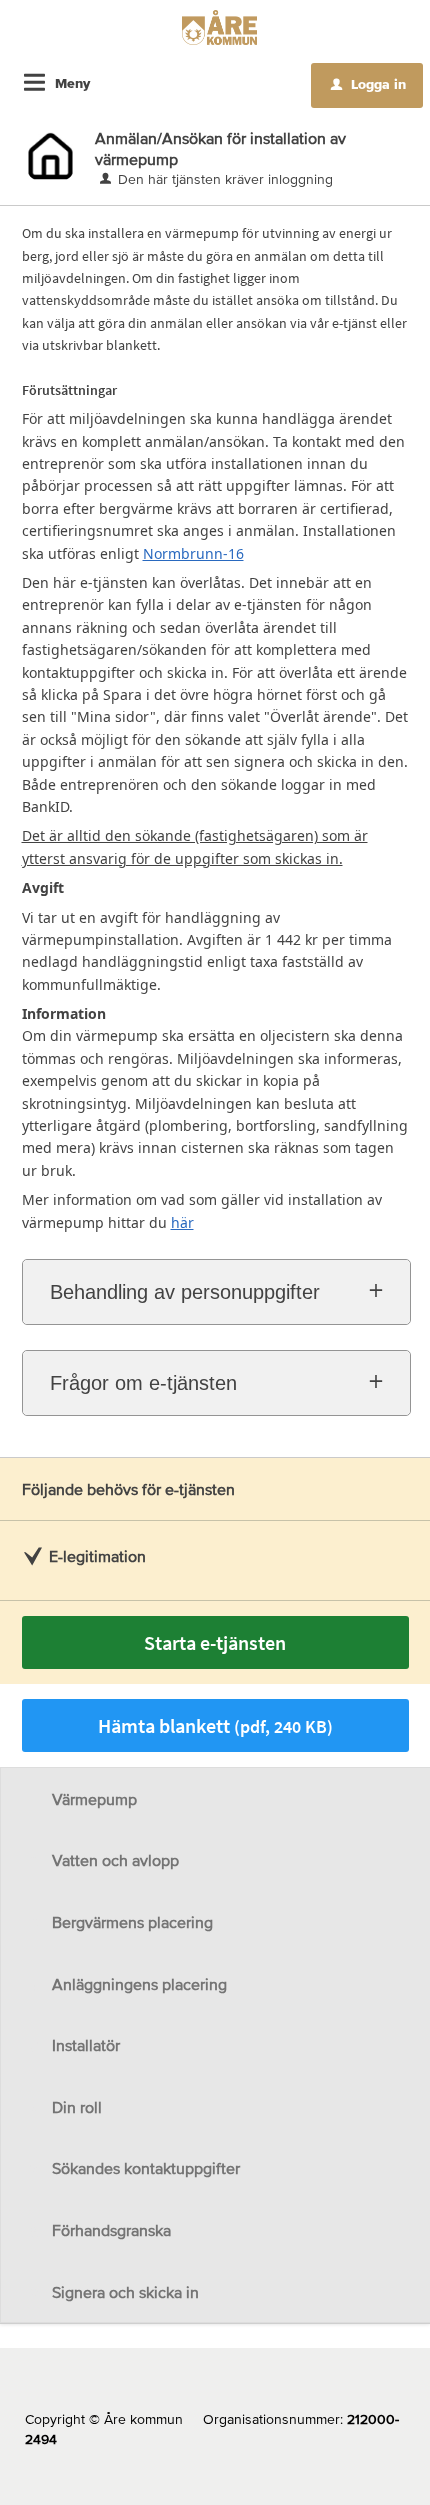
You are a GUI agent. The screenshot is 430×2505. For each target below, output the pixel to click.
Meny (72, 83)
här (182, 1222)
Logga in (368, 84)
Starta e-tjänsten (215, 1642)
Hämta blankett (215, 1725)
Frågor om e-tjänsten (143, 1383)
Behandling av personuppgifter (185, 1292)
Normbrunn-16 (193, 553)
